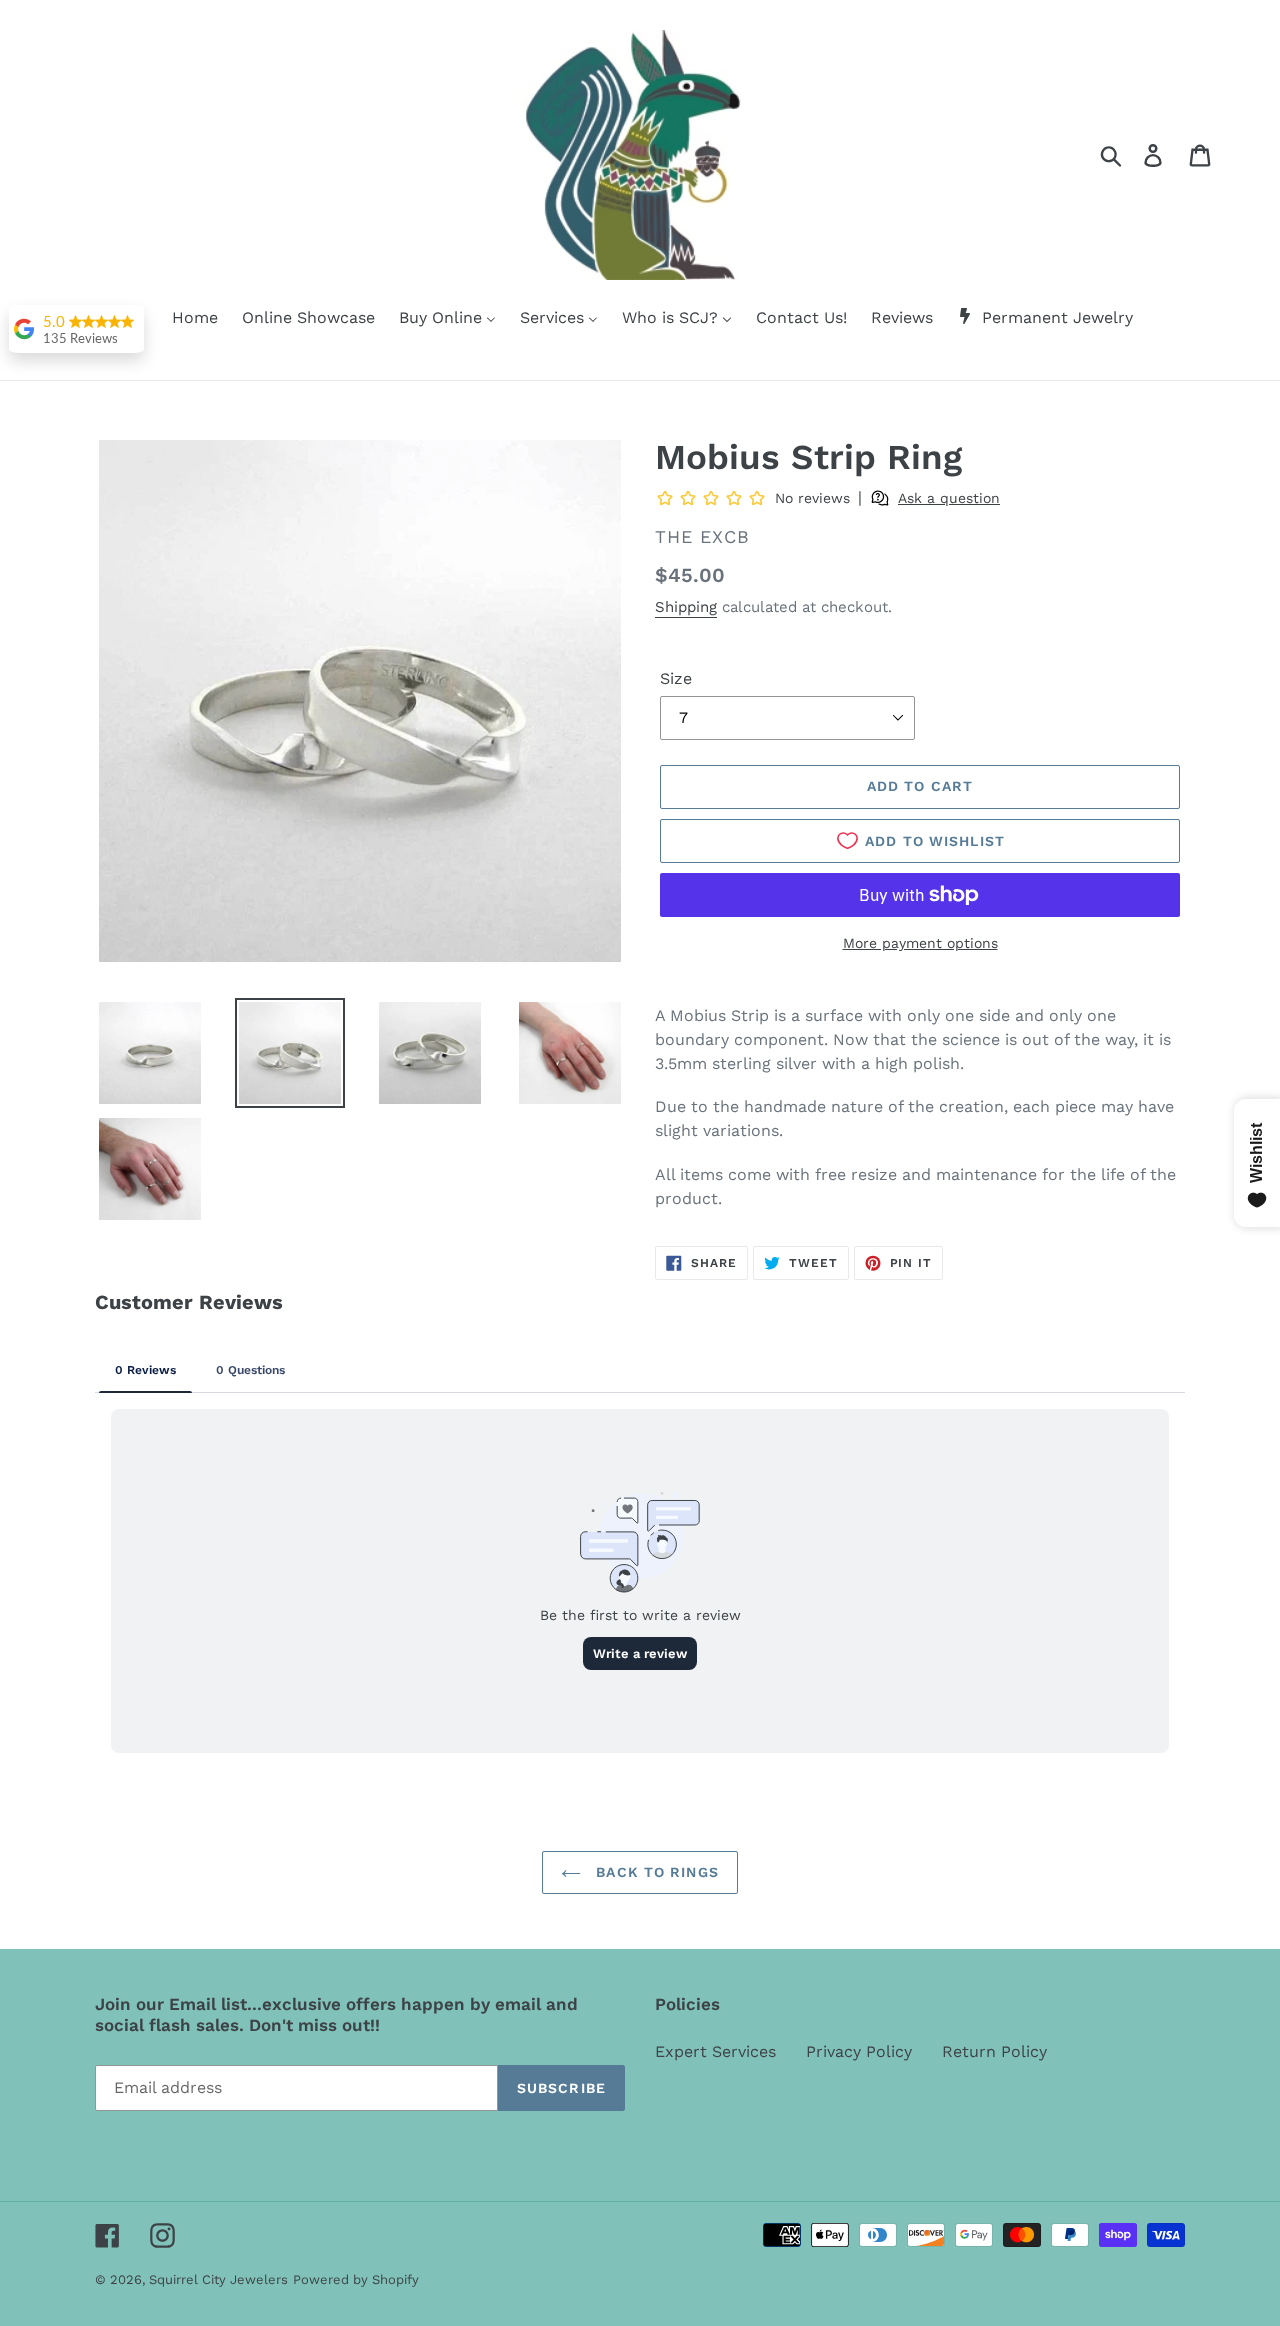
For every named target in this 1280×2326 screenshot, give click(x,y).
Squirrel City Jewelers (218, 2279)
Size (676, 678)
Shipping (686, 607)
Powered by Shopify (356, 2279)
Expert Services (715, 2051)
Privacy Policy (859, 2051)
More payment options (920, 943)
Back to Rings (655, 1872)
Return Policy (994, 2051)
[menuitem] (182, 319)
